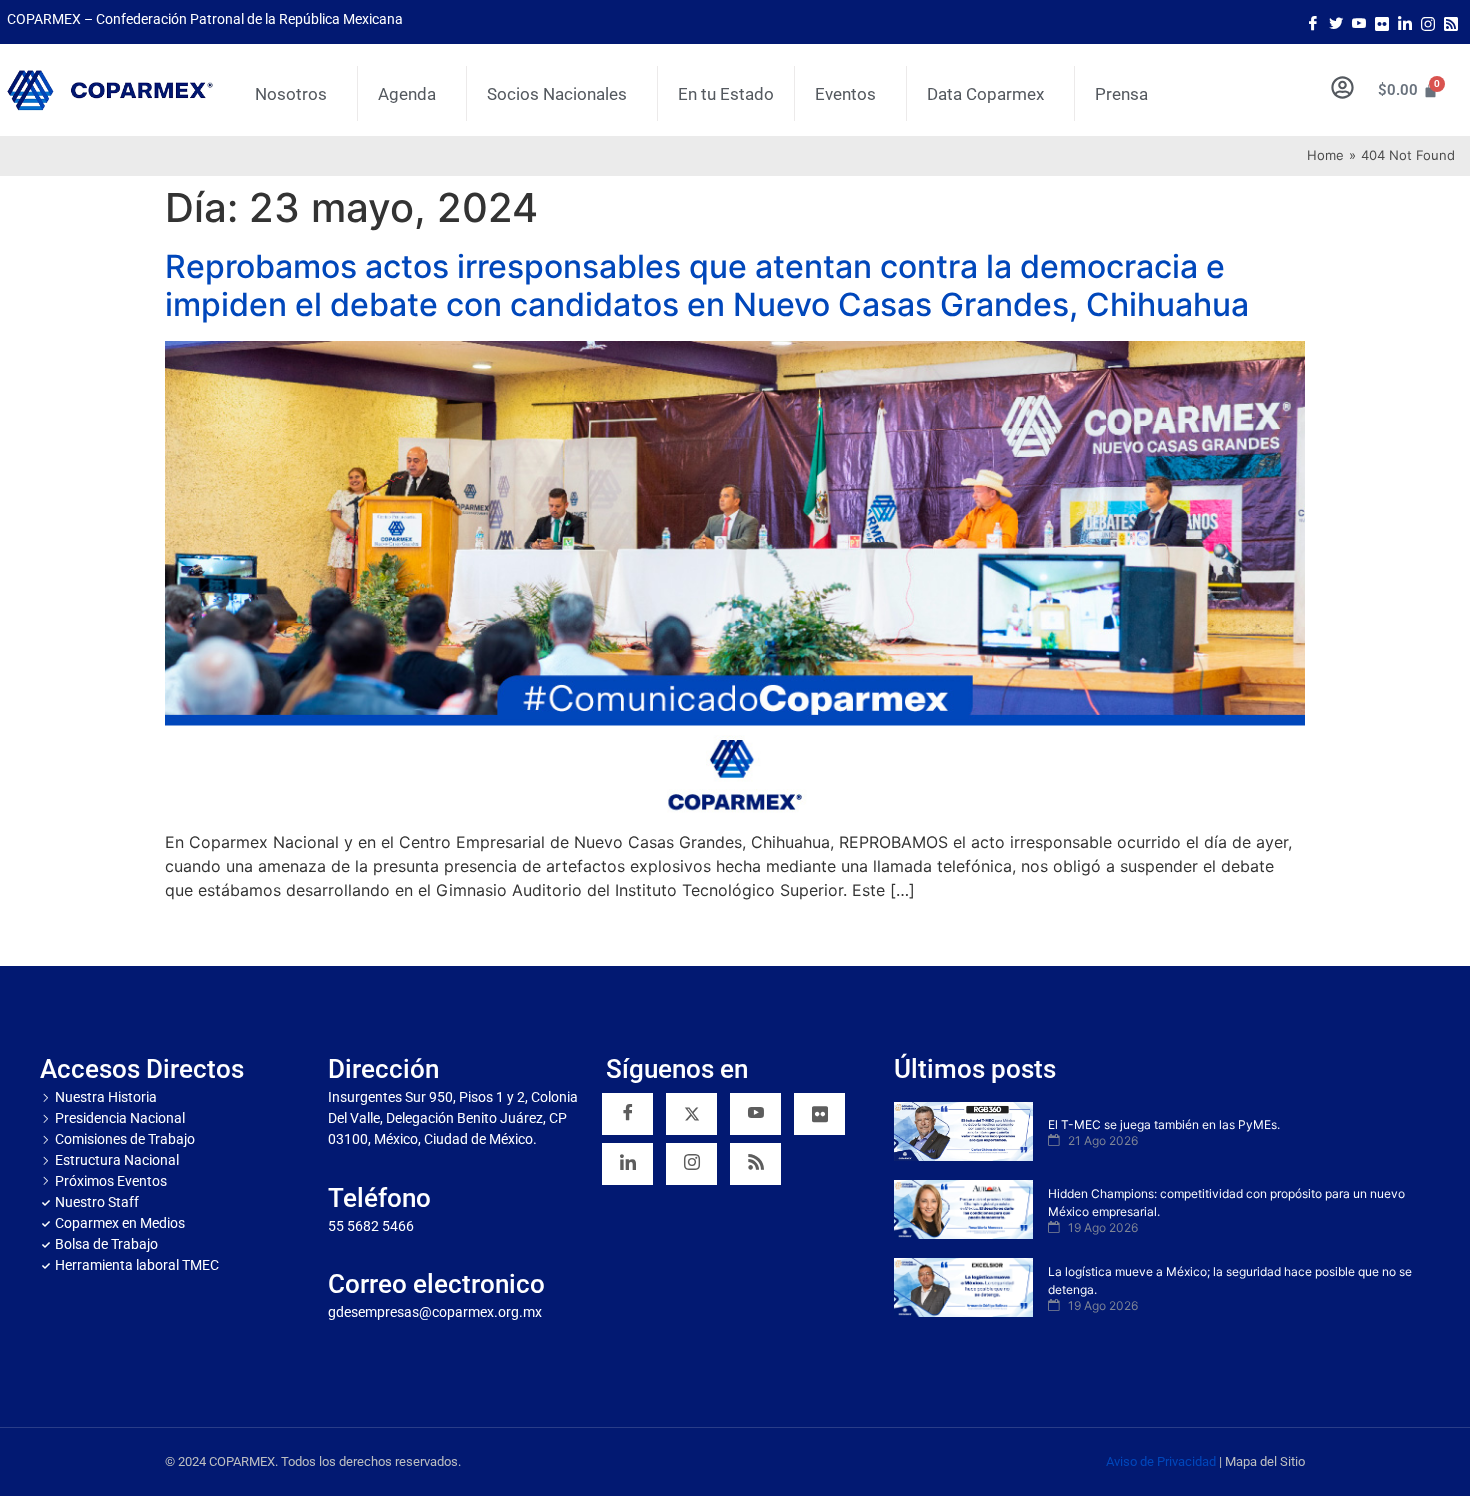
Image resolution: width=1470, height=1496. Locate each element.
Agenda (407, 94)
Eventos (845, 94)
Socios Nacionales (557, 94)
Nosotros (291, 94)
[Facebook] (1313, 22)
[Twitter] (1336, 22)
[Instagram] (1428, 22)
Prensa (1121, 94)
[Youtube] (1359, 22)
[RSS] (755, 1164)
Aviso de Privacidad (1161, 1461)
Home (1325, 155)
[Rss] (1451, 22)
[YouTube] (755, 1114)
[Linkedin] (627, 1164)
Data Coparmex (985, 94)
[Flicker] (1382, 22)
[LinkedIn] (1405, 22)
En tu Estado (726, 94)
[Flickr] (819, 1114)
